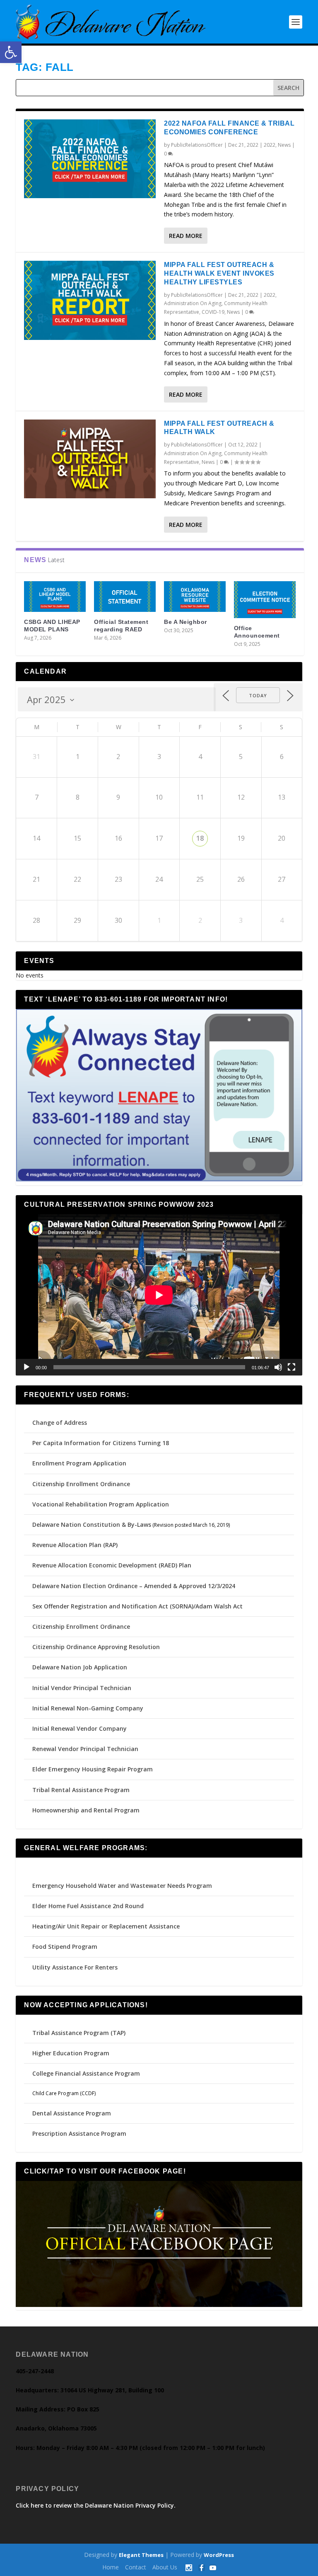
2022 (270, 145)
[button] (11, 52)
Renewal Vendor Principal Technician (85, 1749)
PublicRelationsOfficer (197, 145)
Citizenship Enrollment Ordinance (81, 1484)
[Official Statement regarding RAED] (125, 597)
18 (200, 838)
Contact (136, 2567)
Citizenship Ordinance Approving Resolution (96, 1647)
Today (258, 695)
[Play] (26, 1367)
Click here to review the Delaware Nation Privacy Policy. (96, 2505)
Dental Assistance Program (72, 2113)
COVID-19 (213, 312)
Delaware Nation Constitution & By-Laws (92, 1524)
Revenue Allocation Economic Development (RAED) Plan (112, 1565)
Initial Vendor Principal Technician (82, 1688)
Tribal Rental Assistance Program (82, 1790)
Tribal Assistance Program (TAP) (79, 2033)
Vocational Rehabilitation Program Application (101, 1504)
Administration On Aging (193, 303)
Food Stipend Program (65, 1947)
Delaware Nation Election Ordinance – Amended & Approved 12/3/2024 (134, 1586)
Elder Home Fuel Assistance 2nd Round (88, 1906)
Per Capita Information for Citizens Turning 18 (101, 1443)
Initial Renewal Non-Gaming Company (88, 1708)
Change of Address (60, 1423)
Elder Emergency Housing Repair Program (93, 1769)
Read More (186, 236)
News (284, 145)
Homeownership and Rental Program (86, 1810)
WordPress (219, 2555)
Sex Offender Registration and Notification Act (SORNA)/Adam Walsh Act (137, 1606)
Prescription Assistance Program (79, 2133)
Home (111, 2567)
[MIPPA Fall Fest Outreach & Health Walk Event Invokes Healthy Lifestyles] (90, 300)
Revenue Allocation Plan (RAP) (75, 1545)
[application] (159, 1295)
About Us (165, 2567)
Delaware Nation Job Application (80, 1667)
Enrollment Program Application (79, 1463)
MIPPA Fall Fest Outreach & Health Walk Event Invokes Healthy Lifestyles (219, 273)
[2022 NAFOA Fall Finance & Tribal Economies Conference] (90, 159)
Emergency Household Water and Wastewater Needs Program (122, 1886)
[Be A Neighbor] (195, 597)
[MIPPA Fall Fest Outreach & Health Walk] (90, 459)
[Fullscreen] (291, 1367)
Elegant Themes (141, 2555)
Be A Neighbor (185, 622)
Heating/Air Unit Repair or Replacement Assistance (106, 1926)
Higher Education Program (71, 2053)
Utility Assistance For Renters (75, 1967)
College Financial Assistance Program (86, 2073)
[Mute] (278, 1367)
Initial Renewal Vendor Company (79, 1728)
